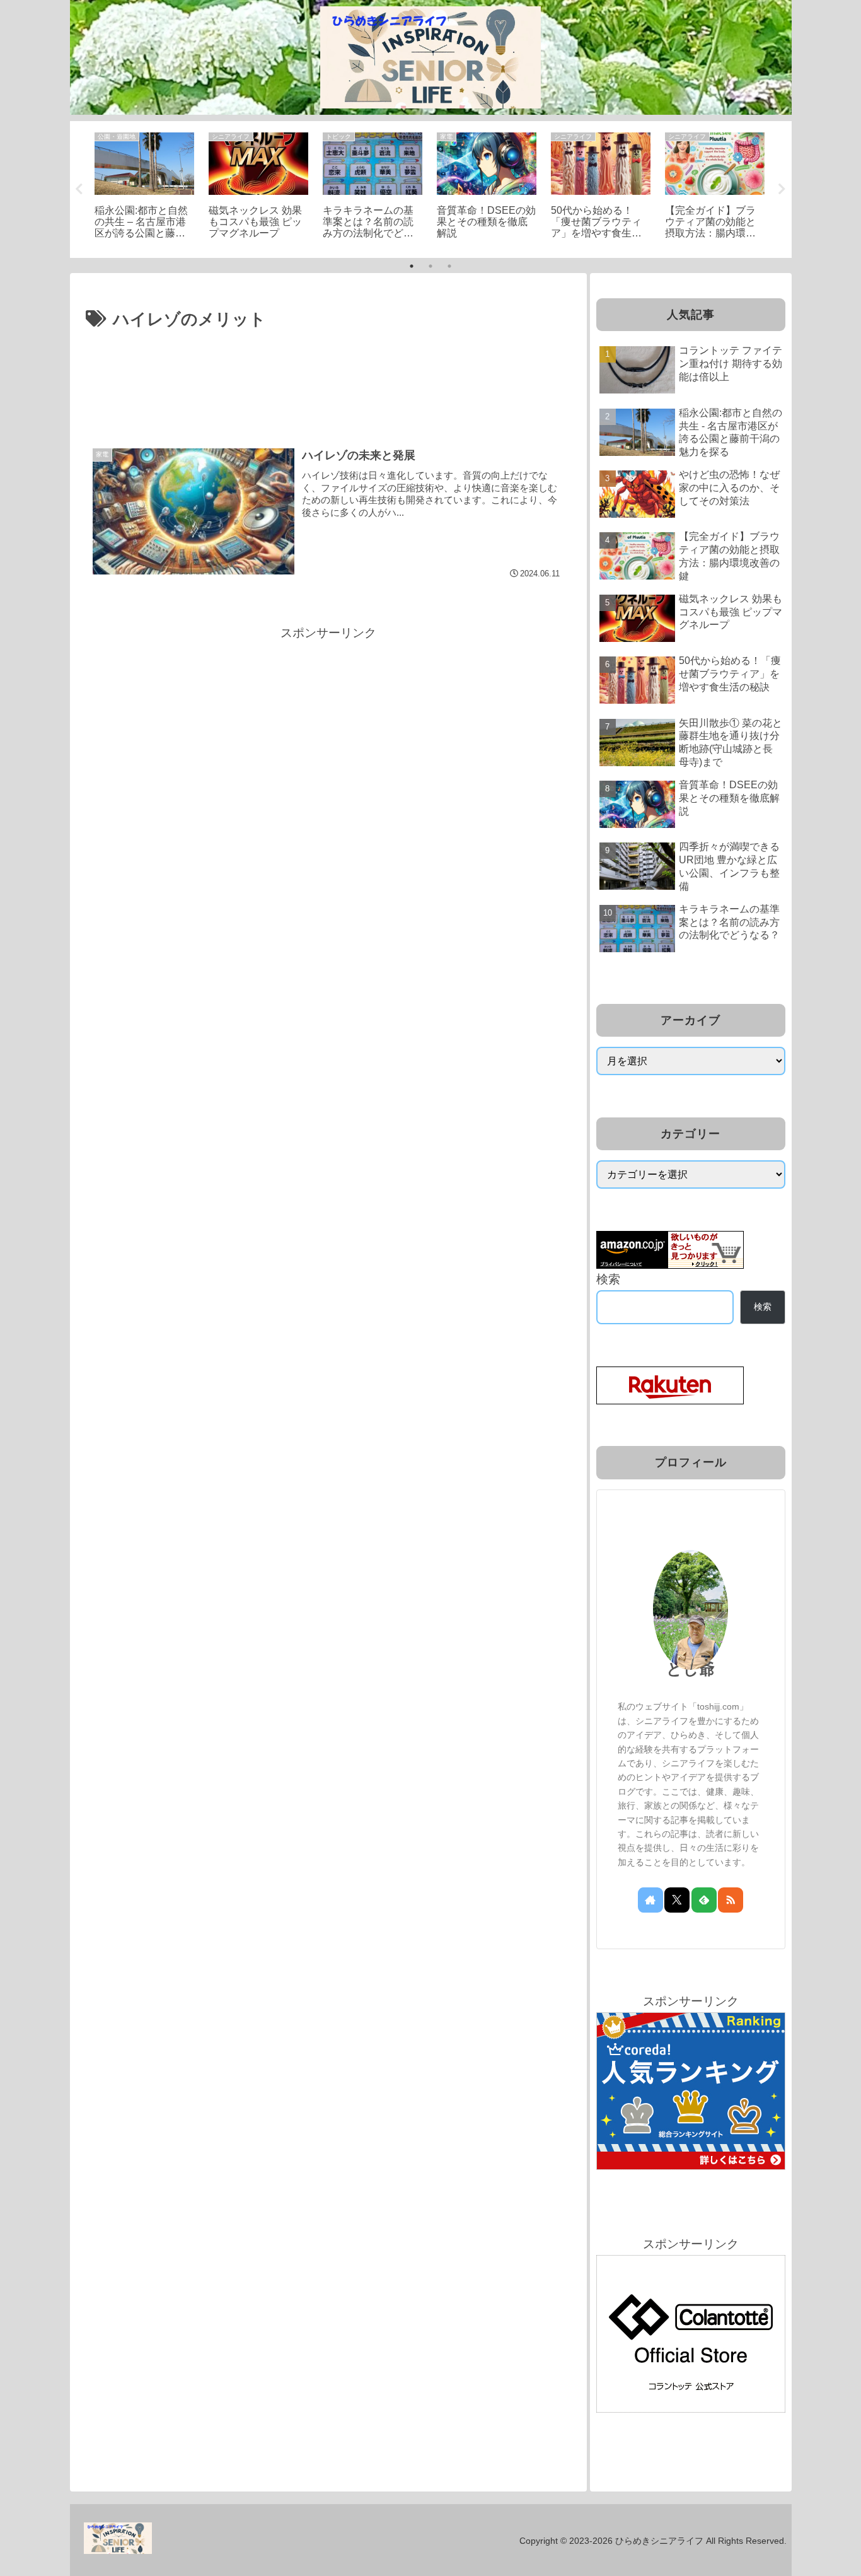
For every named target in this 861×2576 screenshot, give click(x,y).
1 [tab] (412, 266)
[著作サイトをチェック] (650, 1900)
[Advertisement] (328, 369)
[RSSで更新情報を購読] (731, 1900)
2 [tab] (430, 266)
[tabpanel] (145, 187)
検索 (608, 1279)
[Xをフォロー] (677, 1900)
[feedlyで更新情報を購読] (704, 1900)
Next (782, 189)
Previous (79, 189)
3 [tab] (449, 266)
